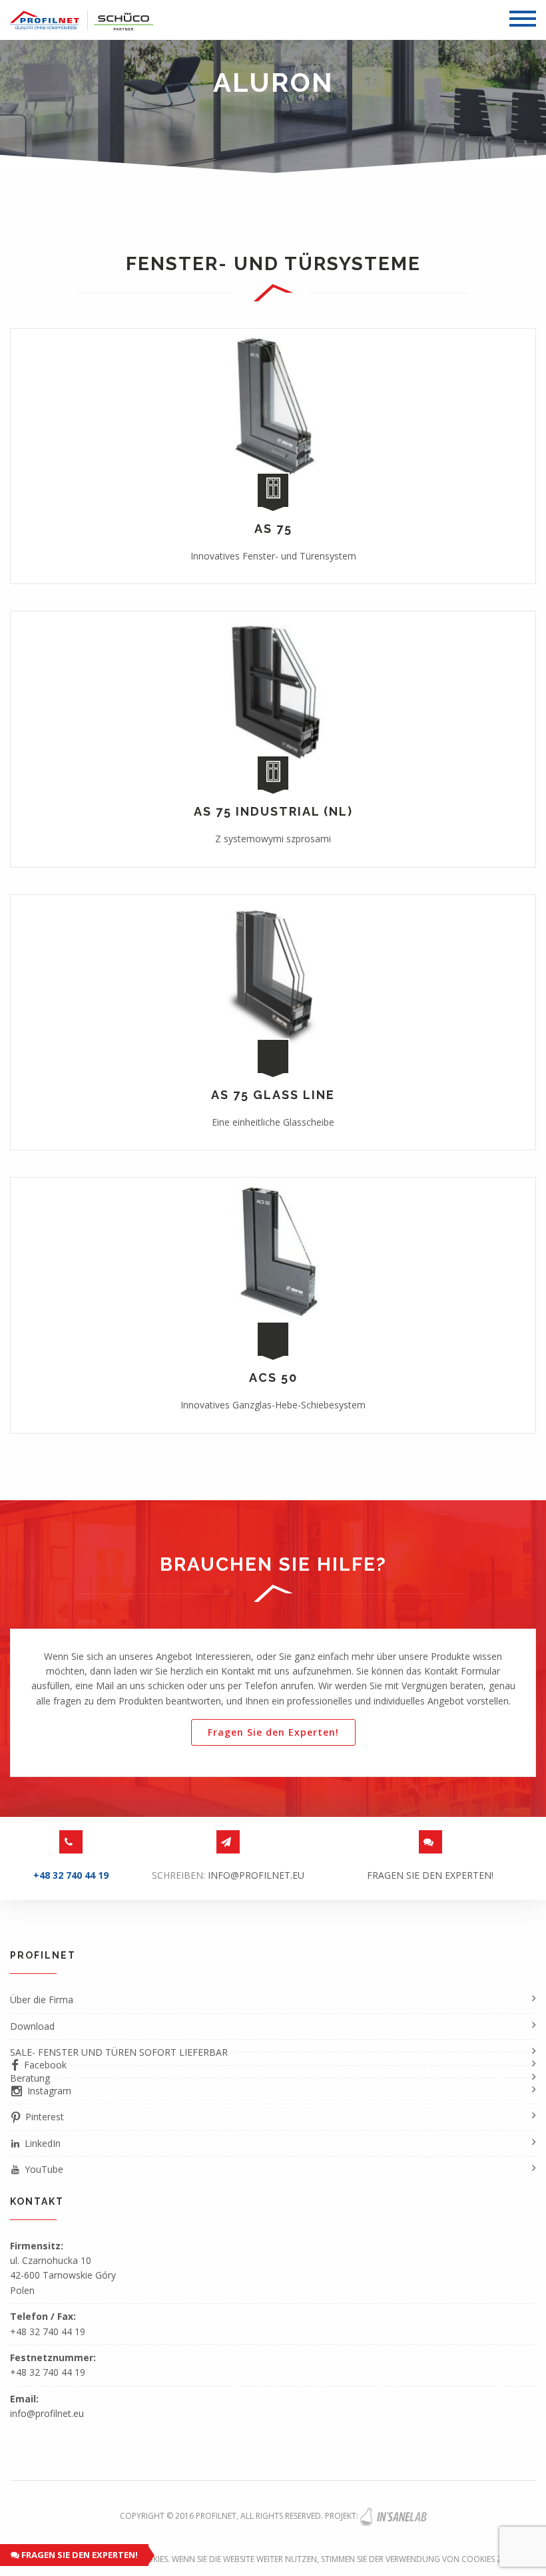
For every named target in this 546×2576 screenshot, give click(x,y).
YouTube (44, 2169)
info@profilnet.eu (256, 1875)
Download (32, 2026)
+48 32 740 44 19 (48, 2332)
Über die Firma (42, 2000)
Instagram (49, 2091)
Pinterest (45, 2117)
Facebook (45, 2065)
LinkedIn (43, 2143)
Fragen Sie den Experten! (79, 2555)
